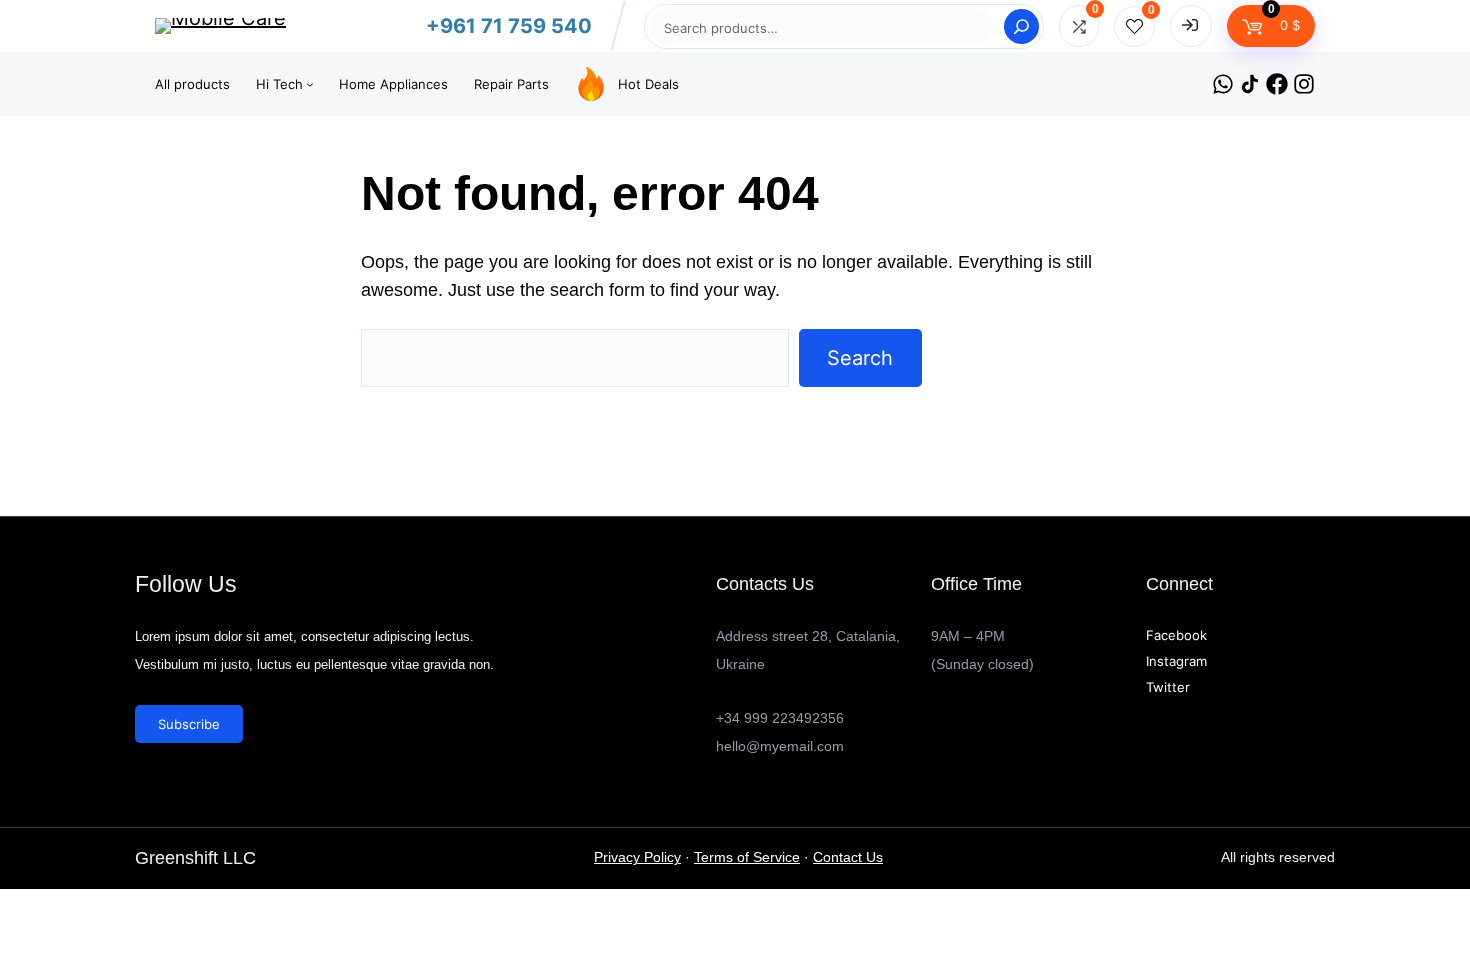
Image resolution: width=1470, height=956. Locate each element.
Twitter (1168, 687)
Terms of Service (747, 857)
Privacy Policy (637, 857)
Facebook (1176, 635)
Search (860, 358)
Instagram (1176, 661)
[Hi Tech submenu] (310, 84)
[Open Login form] (1191, 26)
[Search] (1021, 26)
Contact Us (848, 857)
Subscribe (189, 724)
